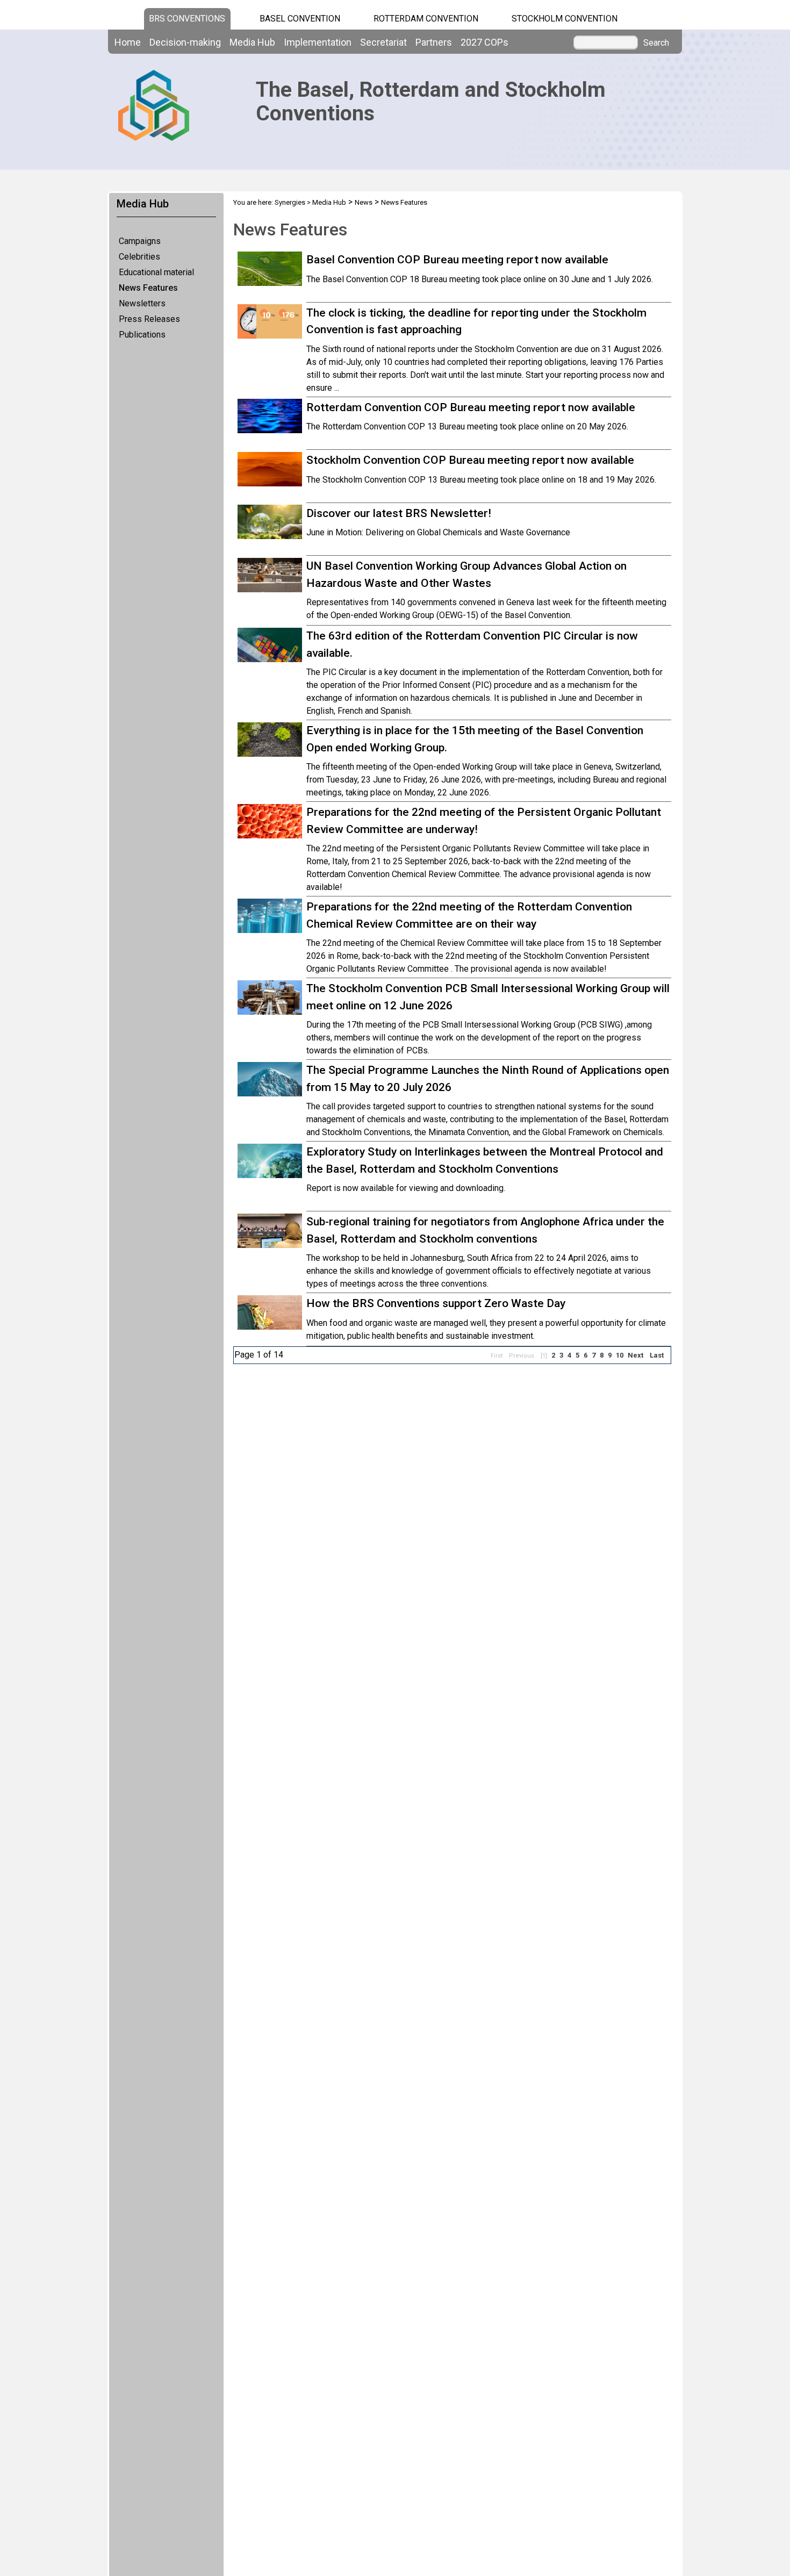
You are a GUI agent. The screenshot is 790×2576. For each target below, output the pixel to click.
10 (620, 1355)
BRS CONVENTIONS (187, 19)
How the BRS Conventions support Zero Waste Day (436, 1303)
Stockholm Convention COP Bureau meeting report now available (470, 460)
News (364, 202)
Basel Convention (300, 19)
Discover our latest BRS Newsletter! (399, 513)
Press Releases (149, 319)
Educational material (156, 272)
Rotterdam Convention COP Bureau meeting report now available (471, 407)
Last (657, 1355)
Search (656, 43)
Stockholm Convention (565, 19)
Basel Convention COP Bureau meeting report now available (457, 260)
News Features (148, 288)
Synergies (290, 202)
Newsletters (142, 303)
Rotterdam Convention (426, 19)
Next (635, 1355)
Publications (142, 335)
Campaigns (140, 241)
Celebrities (139, 257)
